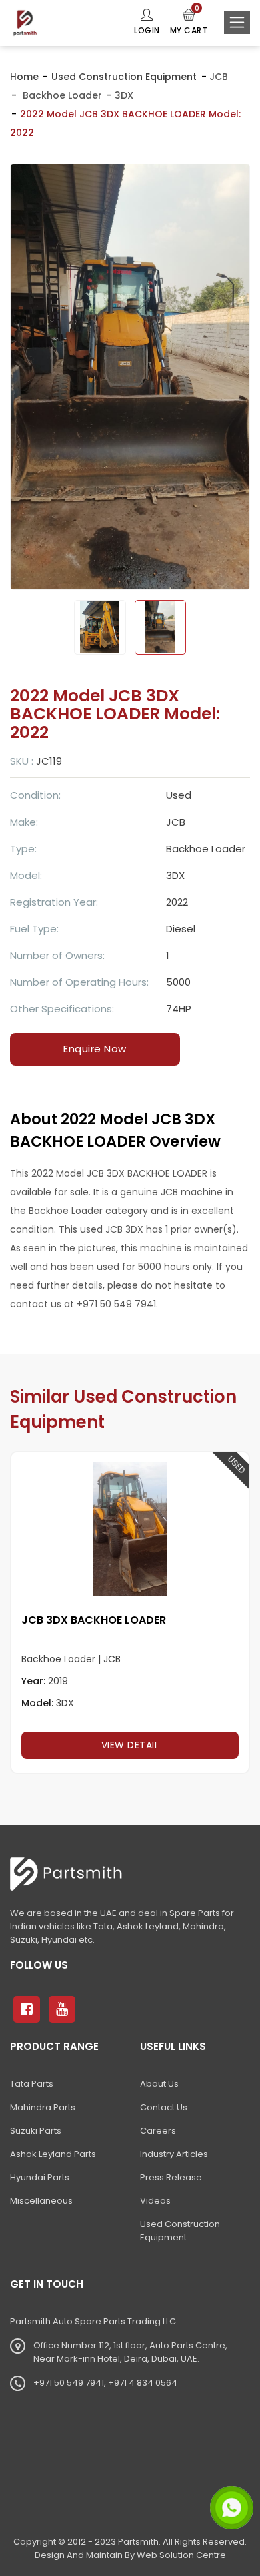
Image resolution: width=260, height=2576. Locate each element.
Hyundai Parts (40, 2177)
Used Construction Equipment (124, 77)
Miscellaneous (41, 2201)
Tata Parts (32, 2084)
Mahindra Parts (43, 2107)
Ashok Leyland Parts (53, 2154)
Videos (155, 2201)
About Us (159, 2084)
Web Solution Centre (181, 2555)
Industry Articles (174, 2154)
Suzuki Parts (36, 2131)
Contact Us (164, 2107)
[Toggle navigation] (237, 23)
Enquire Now (95, 1049)
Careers (158, 2131)
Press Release (171, 2177)
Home (24, 77)
